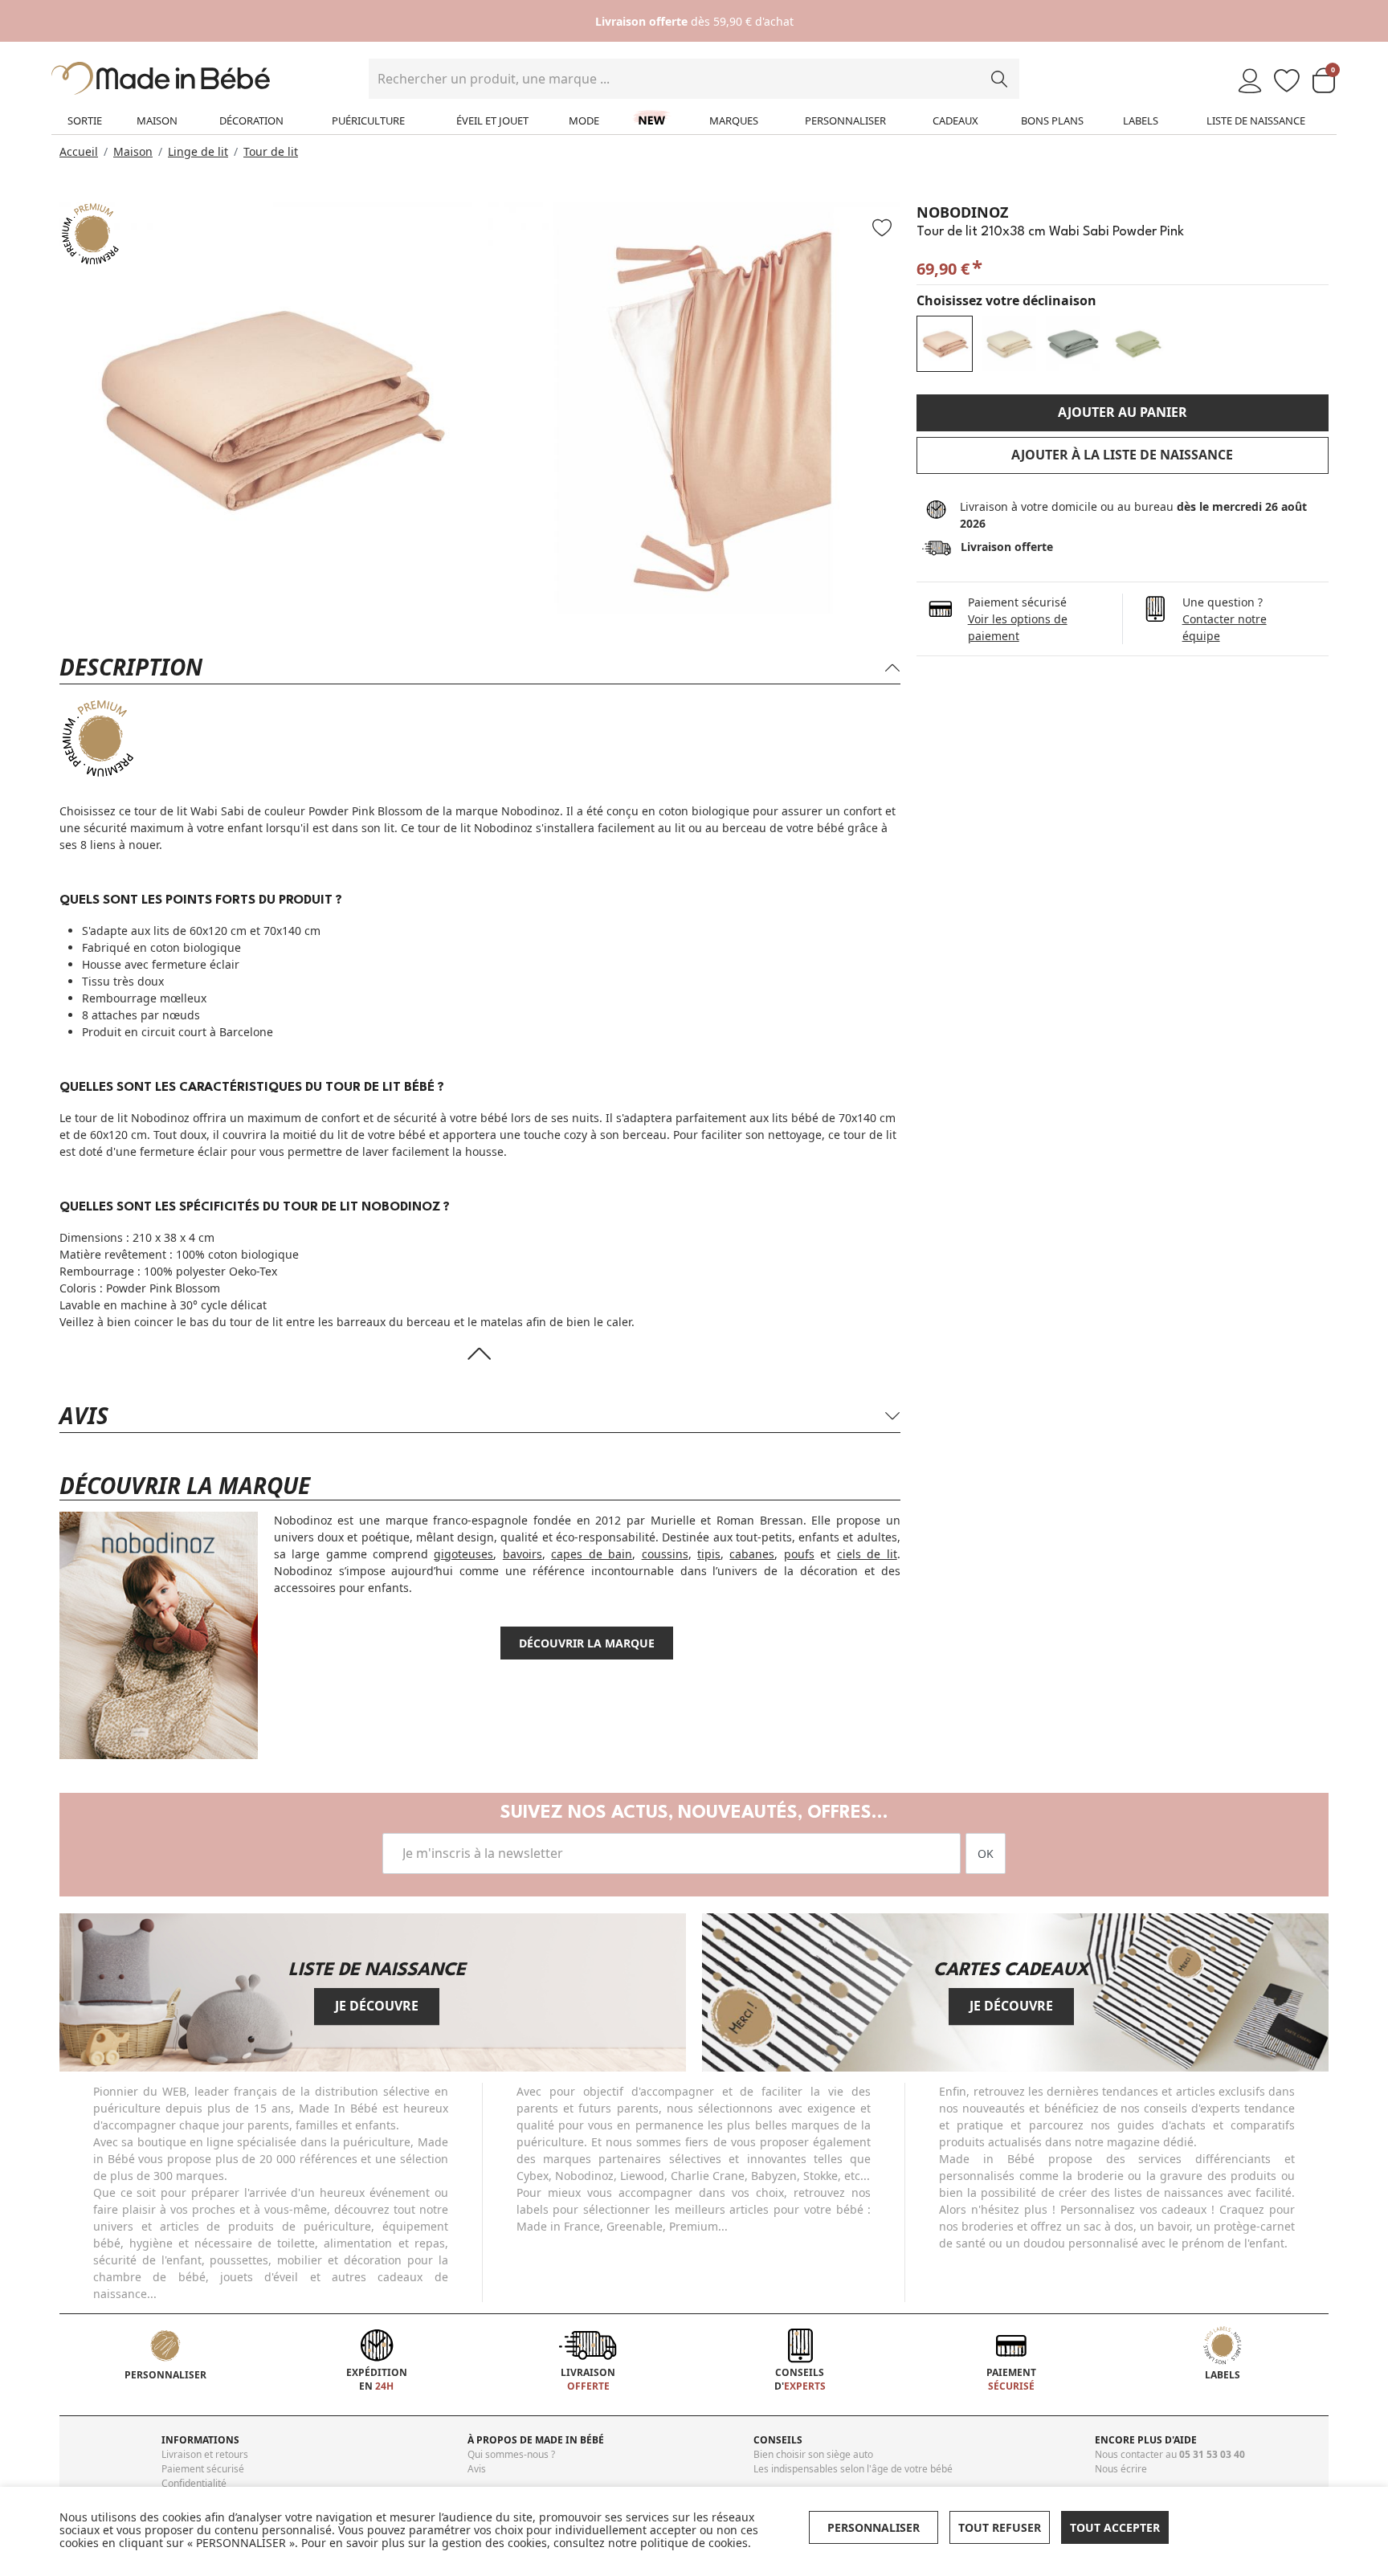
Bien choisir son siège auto (813, 2454)
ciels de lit (867, 1554)
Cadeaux (955, 120)
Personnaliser (845, 120)
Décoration (251, 120)
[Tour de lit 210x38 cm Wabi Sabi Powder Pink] (945, 344)
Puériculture (368, 120)
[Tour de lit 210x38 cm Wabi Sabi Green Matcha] (1137, 344)
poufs (799, 1554)
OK (986, 1853)
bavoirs (523, 1554)
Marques (734, 120)
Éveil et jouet (492, 120)
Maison (157, 120)
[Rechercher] (999, 79)
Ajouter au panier (1123, 412)
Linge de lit (198, 151)
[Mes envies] (1287, 82)
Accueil (79, 151)
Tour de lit (271, 151)
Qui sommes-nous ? (511, 2454)
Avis (477, 2469)
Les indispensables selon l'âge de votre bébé (853, 2469)
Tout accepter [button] (1115, 2527)
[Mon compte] (1250, 82)
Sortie (85, 120)
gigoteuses (463, 1554)
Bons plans (1052, 120)
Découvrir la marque (587, 1643)
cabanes (752, 1554)
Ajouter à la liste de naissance (1122, 455)
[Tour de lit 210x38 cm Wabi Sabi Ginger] (1009, 344)
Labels (1141, 120)
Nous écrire (1121, 2469)
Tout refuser (1000, 2527)
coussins (665, 1554)
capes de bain (592, 1554)
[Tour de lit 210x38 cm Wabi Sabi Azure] (1073, 344)
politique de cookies (694, 2543)
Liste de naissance (1256, 120)
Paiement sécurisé (203, 2469)
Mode (584, 120)
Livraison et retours (205, 2454)
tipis (709, 1554)
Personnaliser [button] (874, 2527)
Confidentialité (194, 2483)
